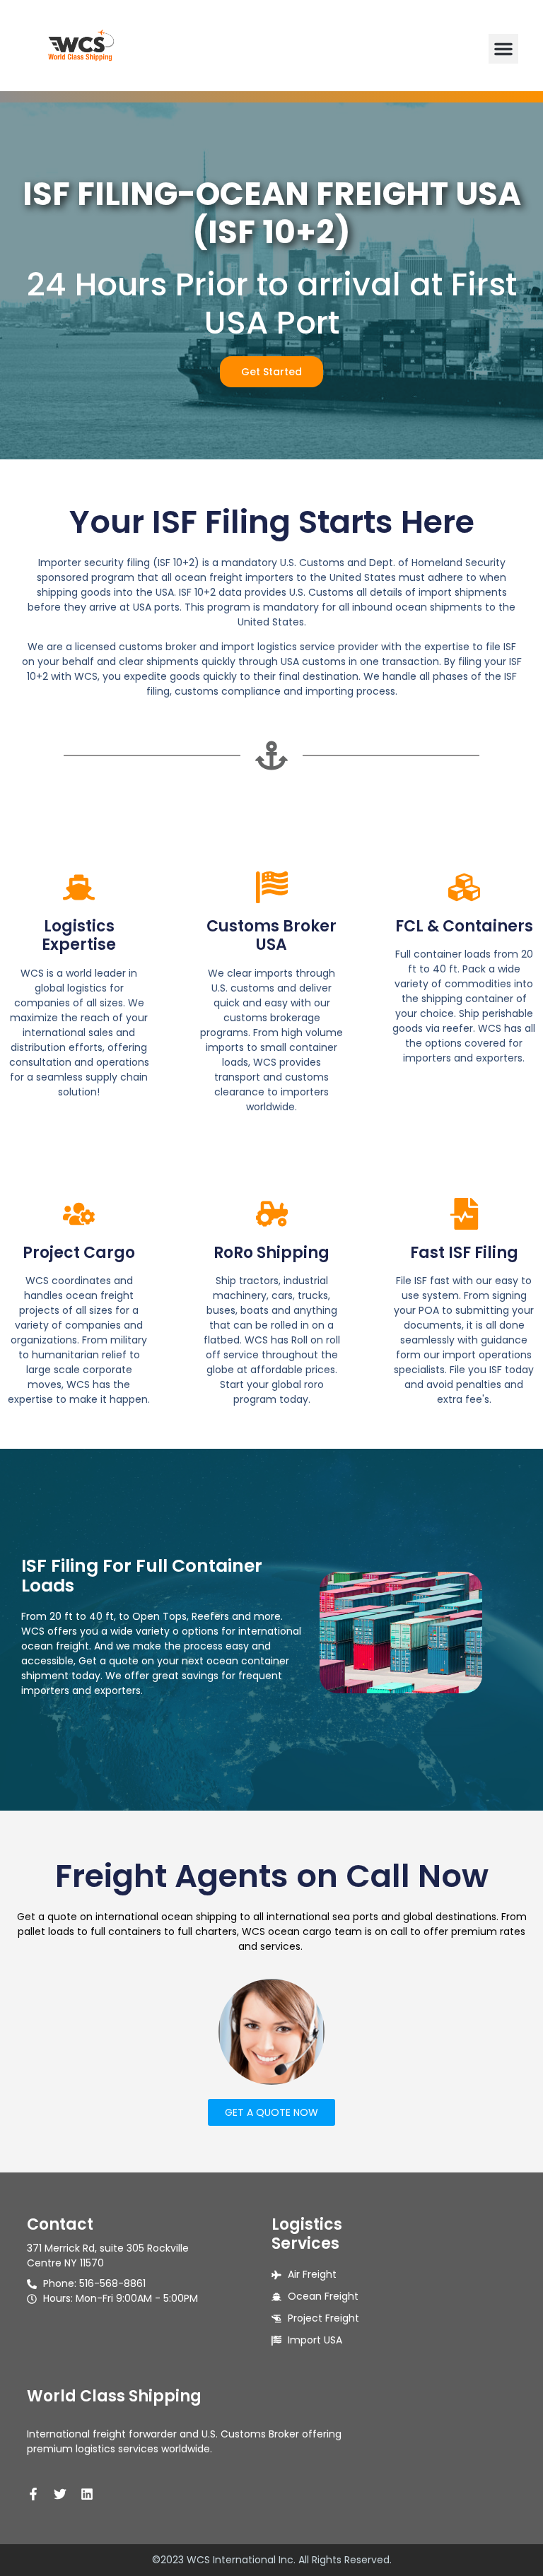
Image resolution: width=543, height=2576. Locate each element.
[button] (503, 49)
